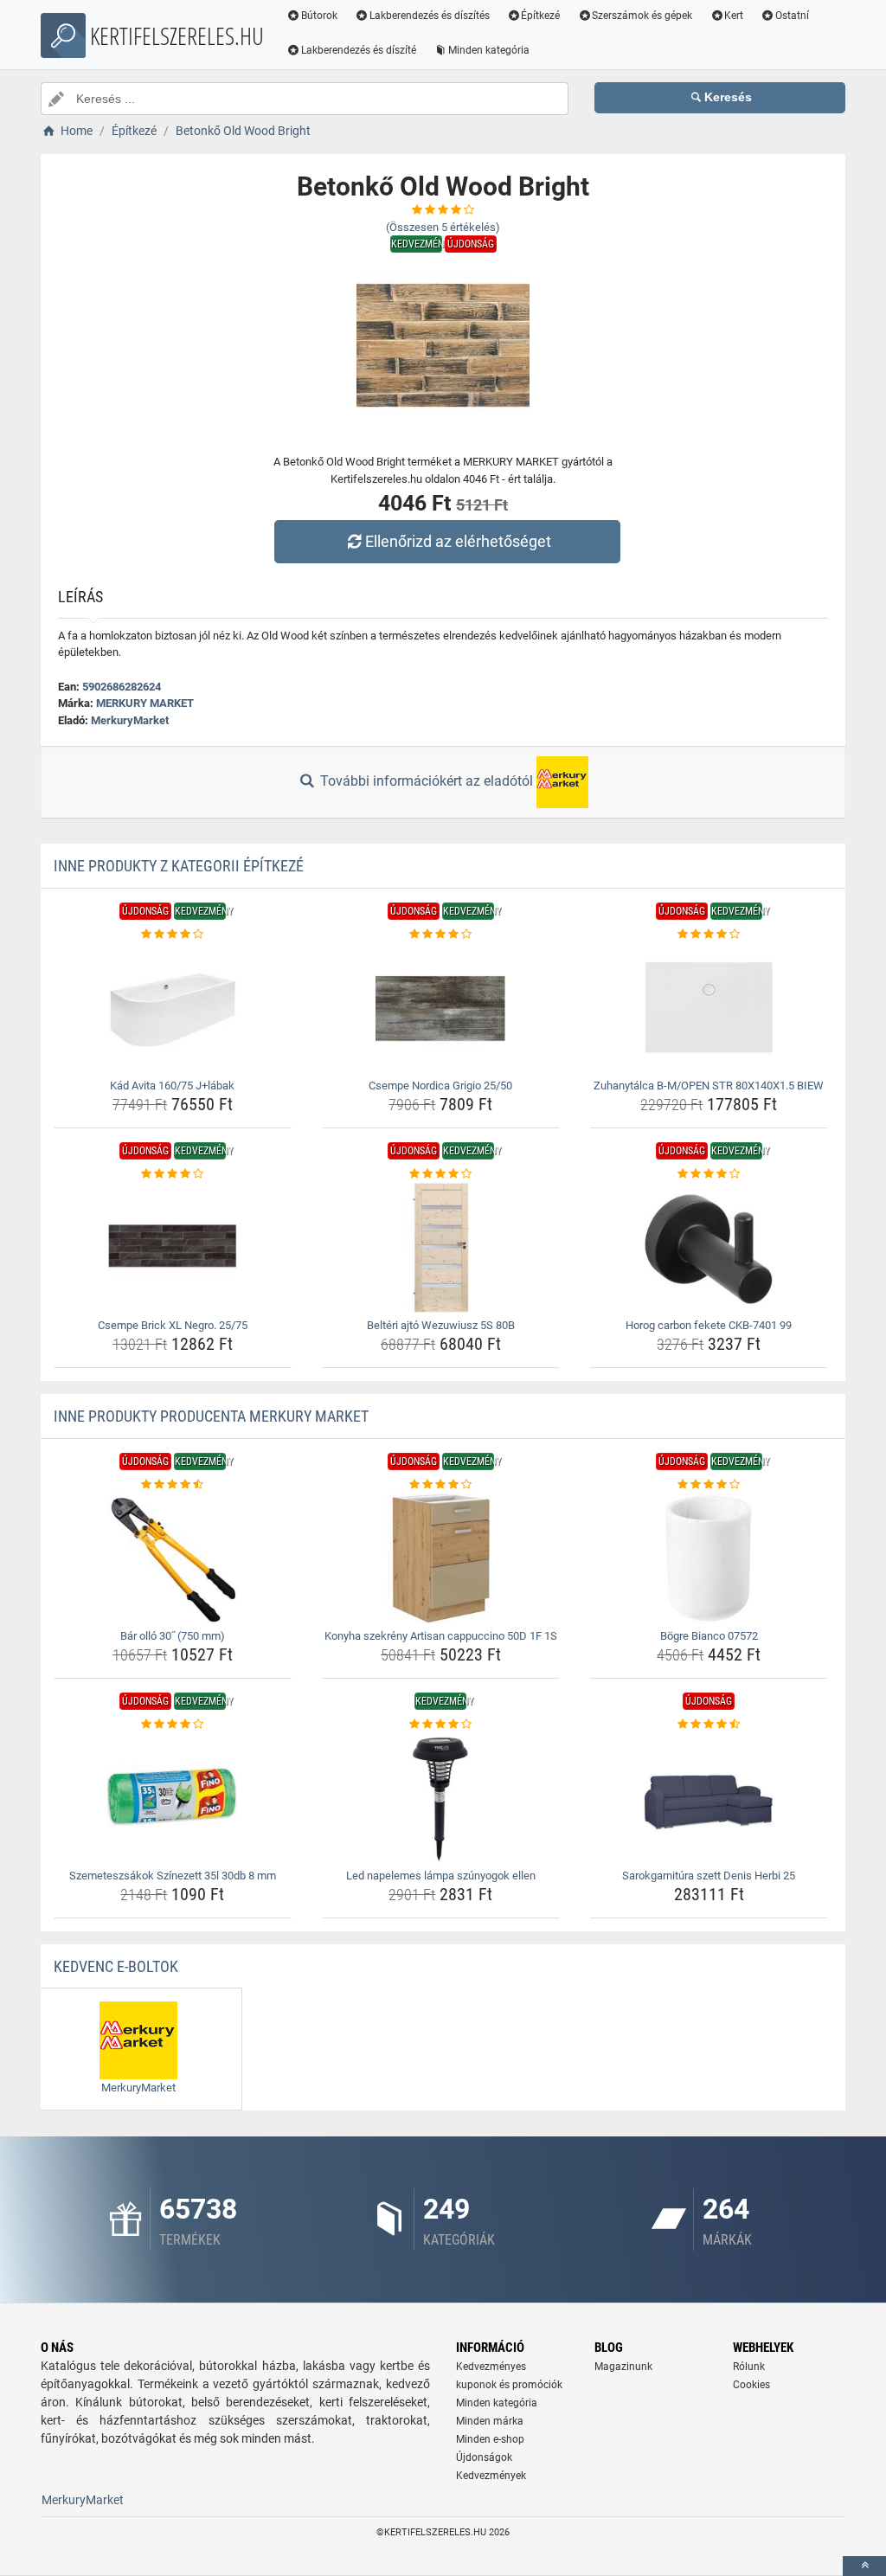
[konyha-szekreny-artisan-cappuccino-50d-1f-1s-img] (441, 1558)
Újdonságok (484, 2457)
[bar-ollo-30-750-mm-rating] (173, 1485)
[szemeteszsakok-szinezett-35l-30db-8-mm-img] (173, 1798)
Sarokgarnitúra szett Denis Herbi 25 (709, 1876)
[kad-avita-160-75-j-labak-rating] (173, 935)
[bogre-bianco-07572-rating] (709, 1485)
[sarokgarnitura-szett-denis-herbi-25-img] (709, 1798)
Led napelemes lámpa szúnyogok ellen (441, 1876)
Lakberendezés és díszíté (359, 50)
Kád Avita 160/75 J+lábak (172, 1086)
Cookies (751, 2385)
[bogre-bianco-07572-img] (709, 1558)
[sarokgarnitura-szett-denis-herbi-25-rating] (709, 1725)
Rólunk (749, 2367)
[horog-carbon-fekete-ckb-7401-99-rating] (709, 1174)
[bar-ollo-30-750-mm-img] (173, 1558)
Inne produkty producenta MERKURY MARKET (211, 1416)
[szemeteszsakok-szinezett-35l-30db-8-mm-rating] (173, 1725)
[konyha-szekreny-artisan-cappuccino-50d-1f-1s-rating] (441, 1485)
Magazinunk (623, 2367)
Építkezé (540, 16)
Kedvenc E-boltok (116, 1966)
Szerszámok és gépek (642, 16)
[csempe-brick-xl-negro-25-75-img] (173, 1248)
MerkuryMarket (130, 720)
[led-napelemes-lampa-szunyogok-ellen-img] (441, 1798)
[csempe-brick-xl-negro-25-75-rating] (173, 1174)
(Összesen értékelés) (443, 227)
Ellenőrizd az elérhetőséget (458, 541)
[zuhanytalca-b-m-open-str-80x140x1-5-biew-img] (709, 1008)
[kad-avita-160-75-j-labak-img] (173, 1008)
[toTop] (864, 2566)
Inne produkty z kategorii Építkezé (179, 866)
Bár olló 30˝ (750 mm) (173, 1636)
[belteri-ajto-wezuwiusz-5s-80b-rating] (441, 1174)
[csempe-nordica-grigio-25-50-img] (441, 1008)
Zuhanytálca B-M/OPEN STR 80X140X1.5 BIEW (709, 1086)
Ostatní (792, 16)
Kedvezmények (491, 2476)
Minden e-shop (490, 2439)
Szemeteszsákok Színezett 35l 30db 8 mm (173, 1876)
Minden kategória (489, 50)
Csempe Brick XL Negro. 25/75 (173, 1325)
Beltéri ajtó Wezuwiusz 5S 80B (441, 1325)
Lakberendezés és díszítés (430, 16)
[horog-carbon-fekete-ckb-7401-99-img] (709, 1248)
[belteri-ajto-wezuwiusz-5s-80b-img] (441, 1248)
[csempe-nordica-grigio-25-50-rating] (441, 935)
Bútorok (319, 16)
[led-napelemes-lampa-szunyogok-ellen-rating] (441, 1725)
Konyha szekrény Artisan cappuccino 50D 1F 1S (441, 1636)
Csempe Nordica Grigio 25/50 (440, 1086)
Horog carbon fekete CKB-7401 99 (709, 1325)
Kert (734, 16)
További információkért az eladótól (427, 781)
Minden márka (490, 2421)
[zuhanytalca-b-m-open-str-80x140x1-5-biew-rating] (709, 935)
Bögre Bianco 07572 (709, 1636)
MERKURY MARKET (145, 703)
